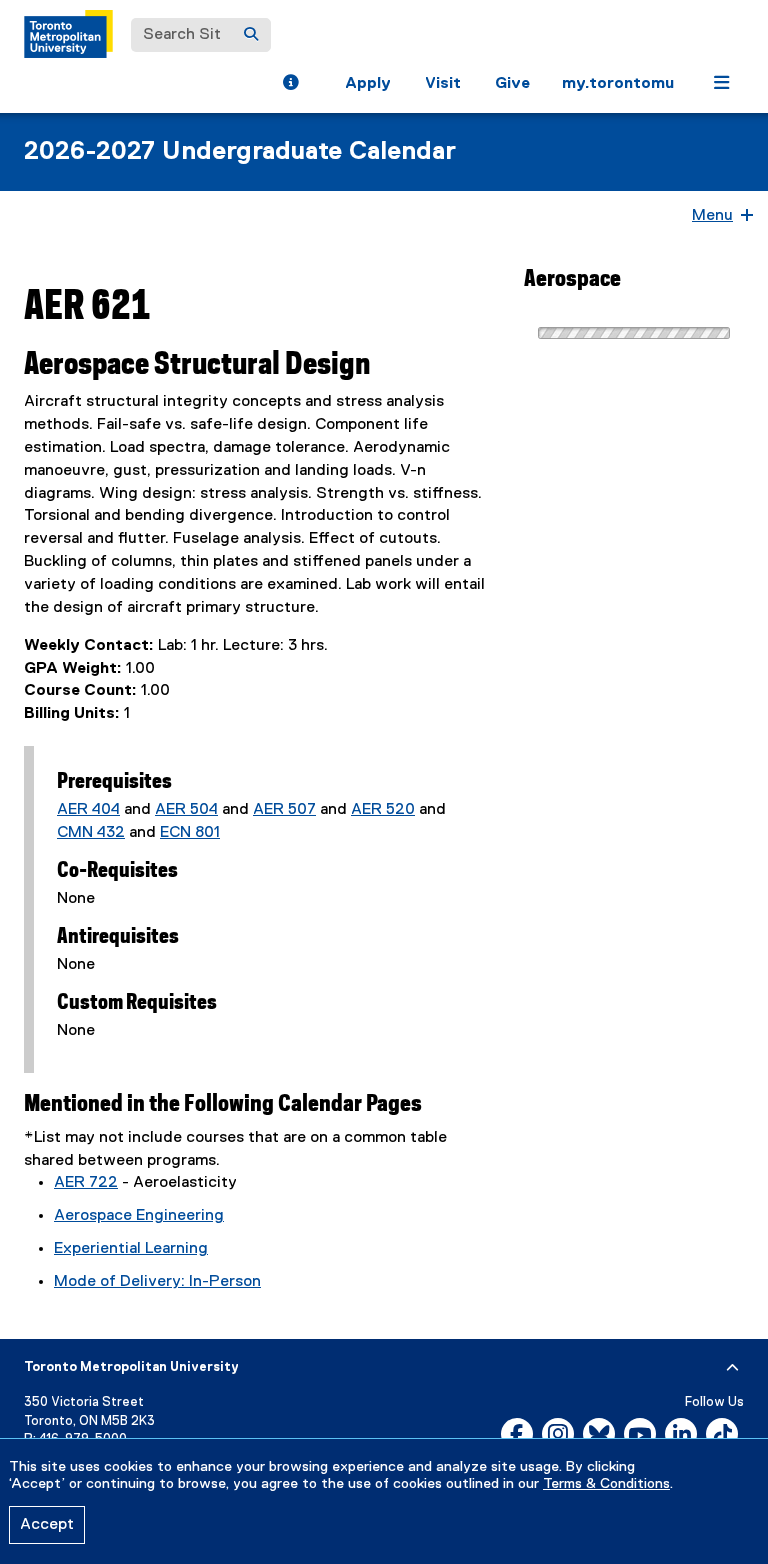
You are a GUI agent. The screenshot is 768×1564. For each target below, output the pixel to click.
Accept (47, 1525)
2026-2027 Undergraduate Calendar (240, 152)
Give (512, 84)
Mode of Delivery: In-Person (157, 1282)
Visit (443, 84)
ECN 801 (190, 833)
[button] (290, 85)
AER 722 (86, 1183)
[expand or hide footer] (732, 1368)
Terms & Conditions (606, 1484)
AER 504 (186, 810)
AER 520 (383, 810)
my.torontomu (618, 84)
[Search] (251, 35)
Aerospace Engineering (139, 1216)
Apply (368, 84)
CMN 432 (91, 833)
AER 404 (88, 810)
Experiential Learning (131, 1249)
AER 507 (284, 810)
